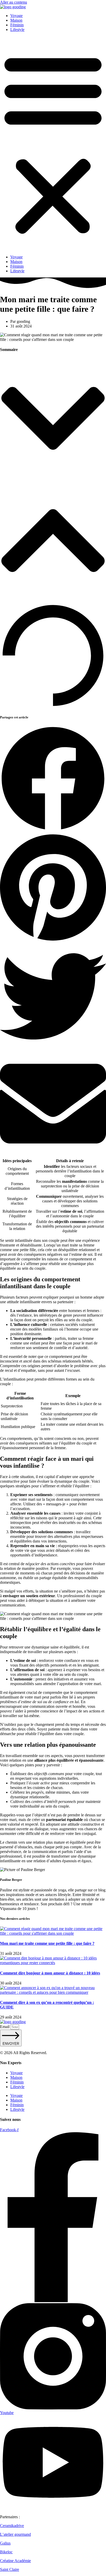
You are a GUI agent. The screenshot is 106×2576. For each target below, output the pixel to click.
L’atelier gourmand (15, 2534)
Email (5, 2027)
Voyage (16, 16)
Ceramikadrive (12, 2526)
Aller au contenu (14, 2)
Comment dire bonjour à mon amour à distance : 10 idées (50, 1973)
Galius (5, 2543)
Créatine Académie (15, 2561)
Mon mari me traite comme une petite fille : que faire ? (47, 1943)
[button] (53, 143)
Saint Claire (10, 2569)
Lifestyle (17, 30)
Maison (16, 20)
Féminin (17, 25)
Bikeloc (6, 2552)
